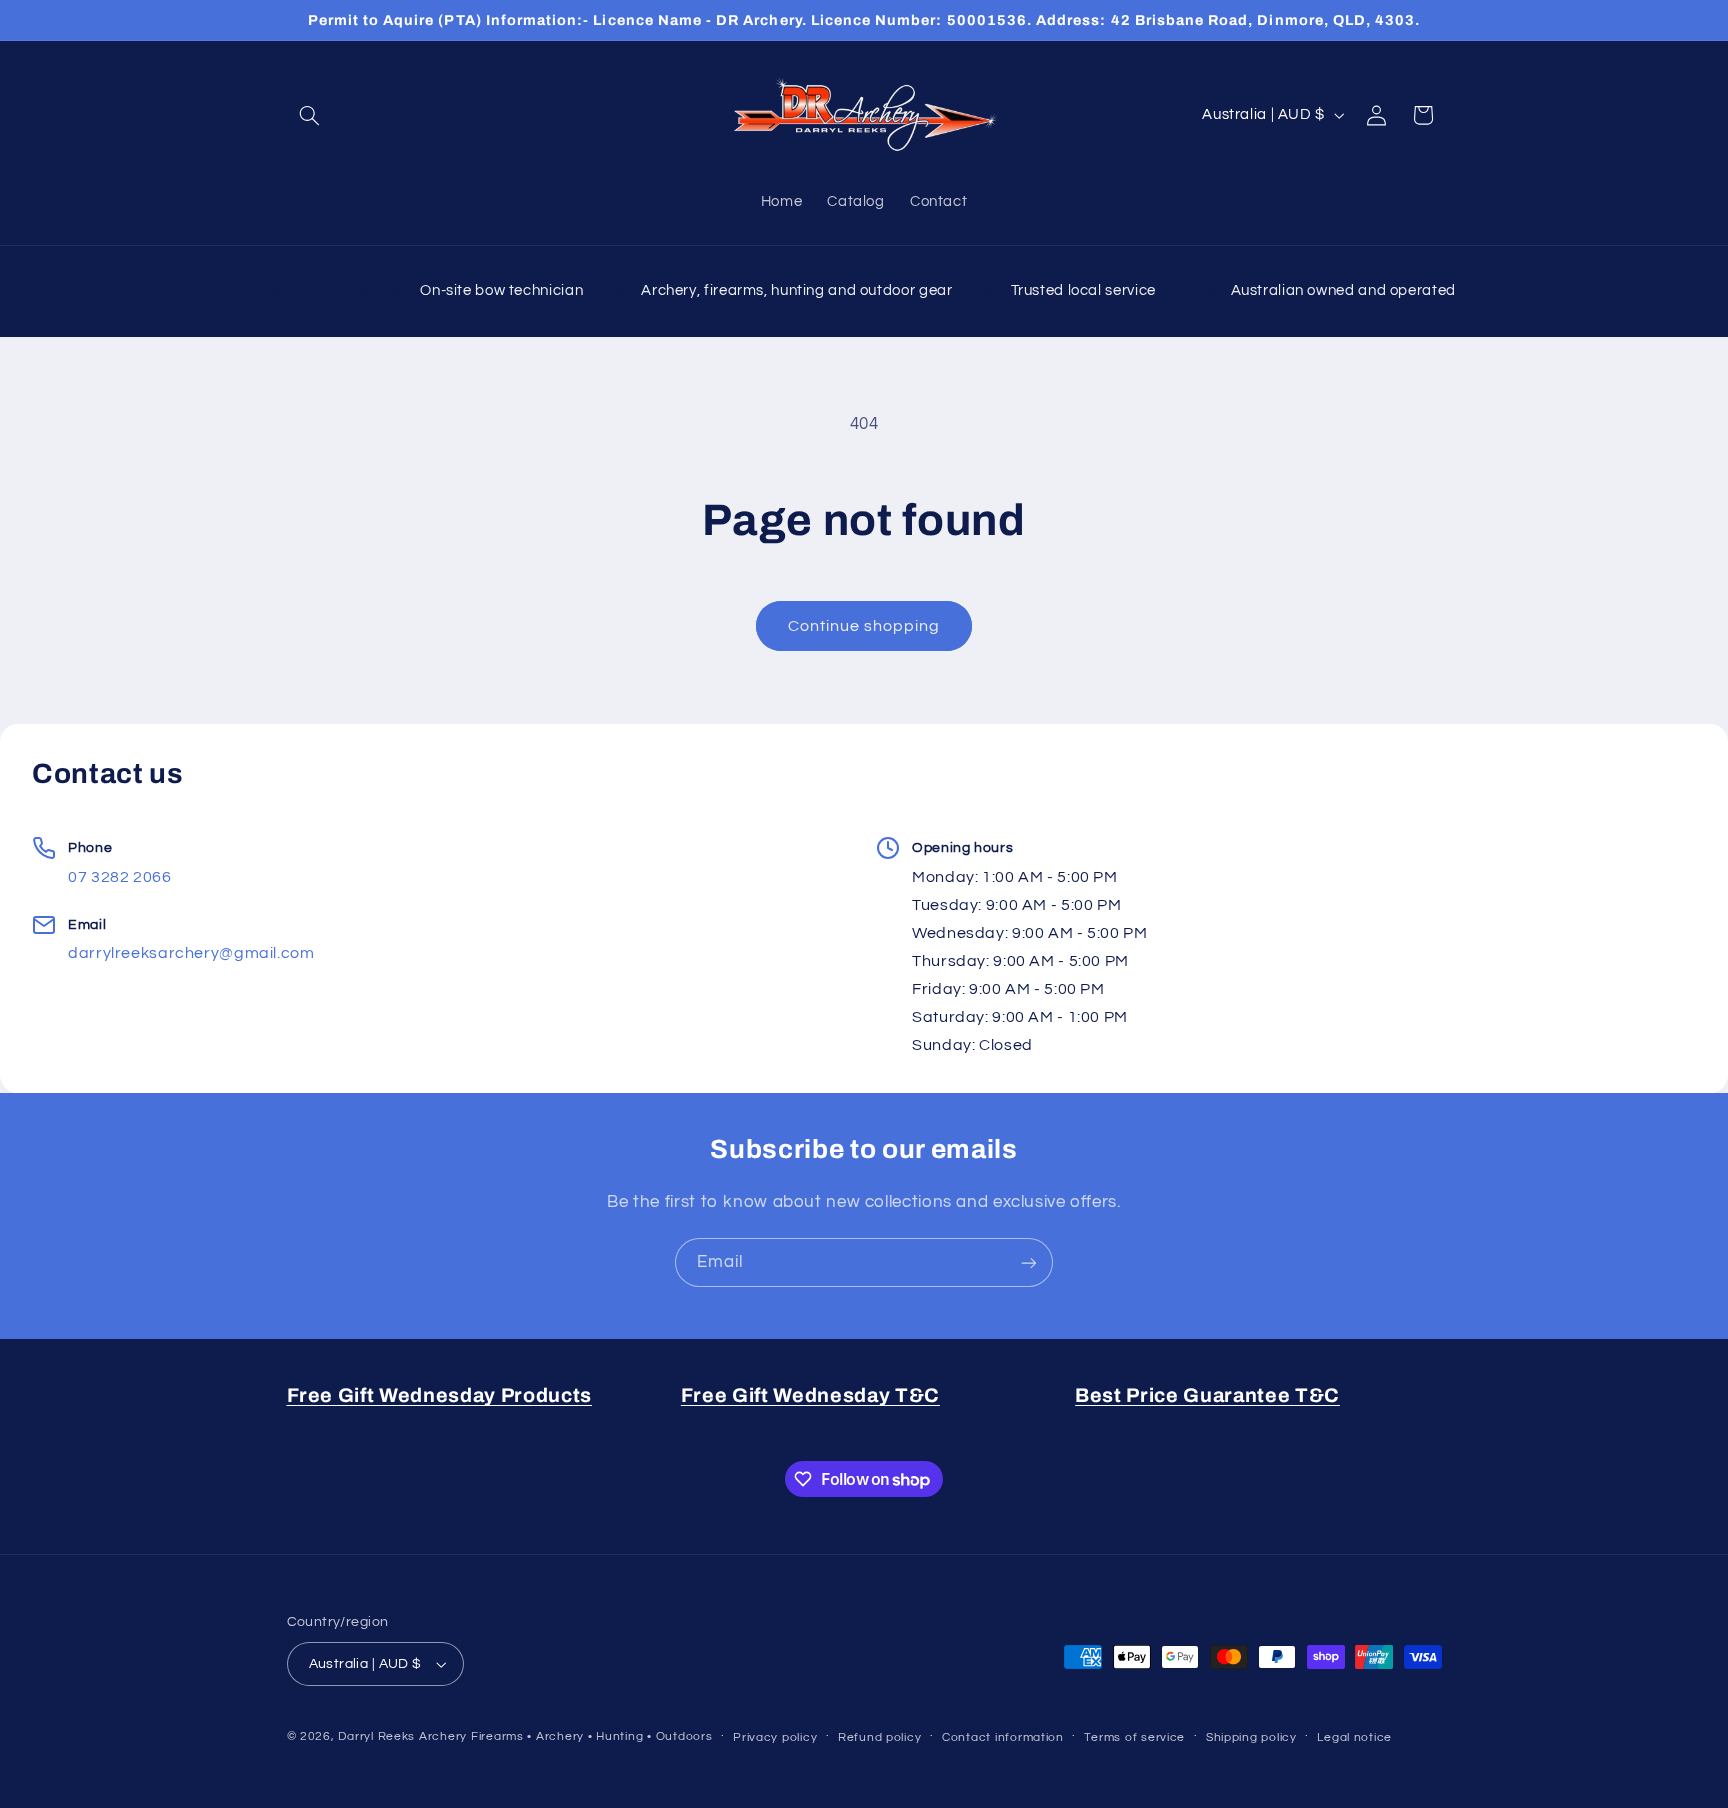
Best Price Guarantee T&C (1207, 1395)
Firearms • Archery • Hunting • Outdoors (592, 1736)
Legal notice (1354, 1737)
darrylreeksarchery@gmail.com (191, 953)
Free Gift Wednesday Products (439, 1395)
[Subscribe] (1029, 1262)
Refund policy (880, 1737)
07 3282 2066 (120, 877)
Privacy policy (775, 1737)
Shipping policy (1251, 1737)
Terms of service (1134, 1737)
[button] (310, 115)
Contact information (1003, 1737)
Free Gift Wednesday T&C (810, 1395)
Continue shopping (864, 626)
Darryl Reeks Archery (402, 1736)
